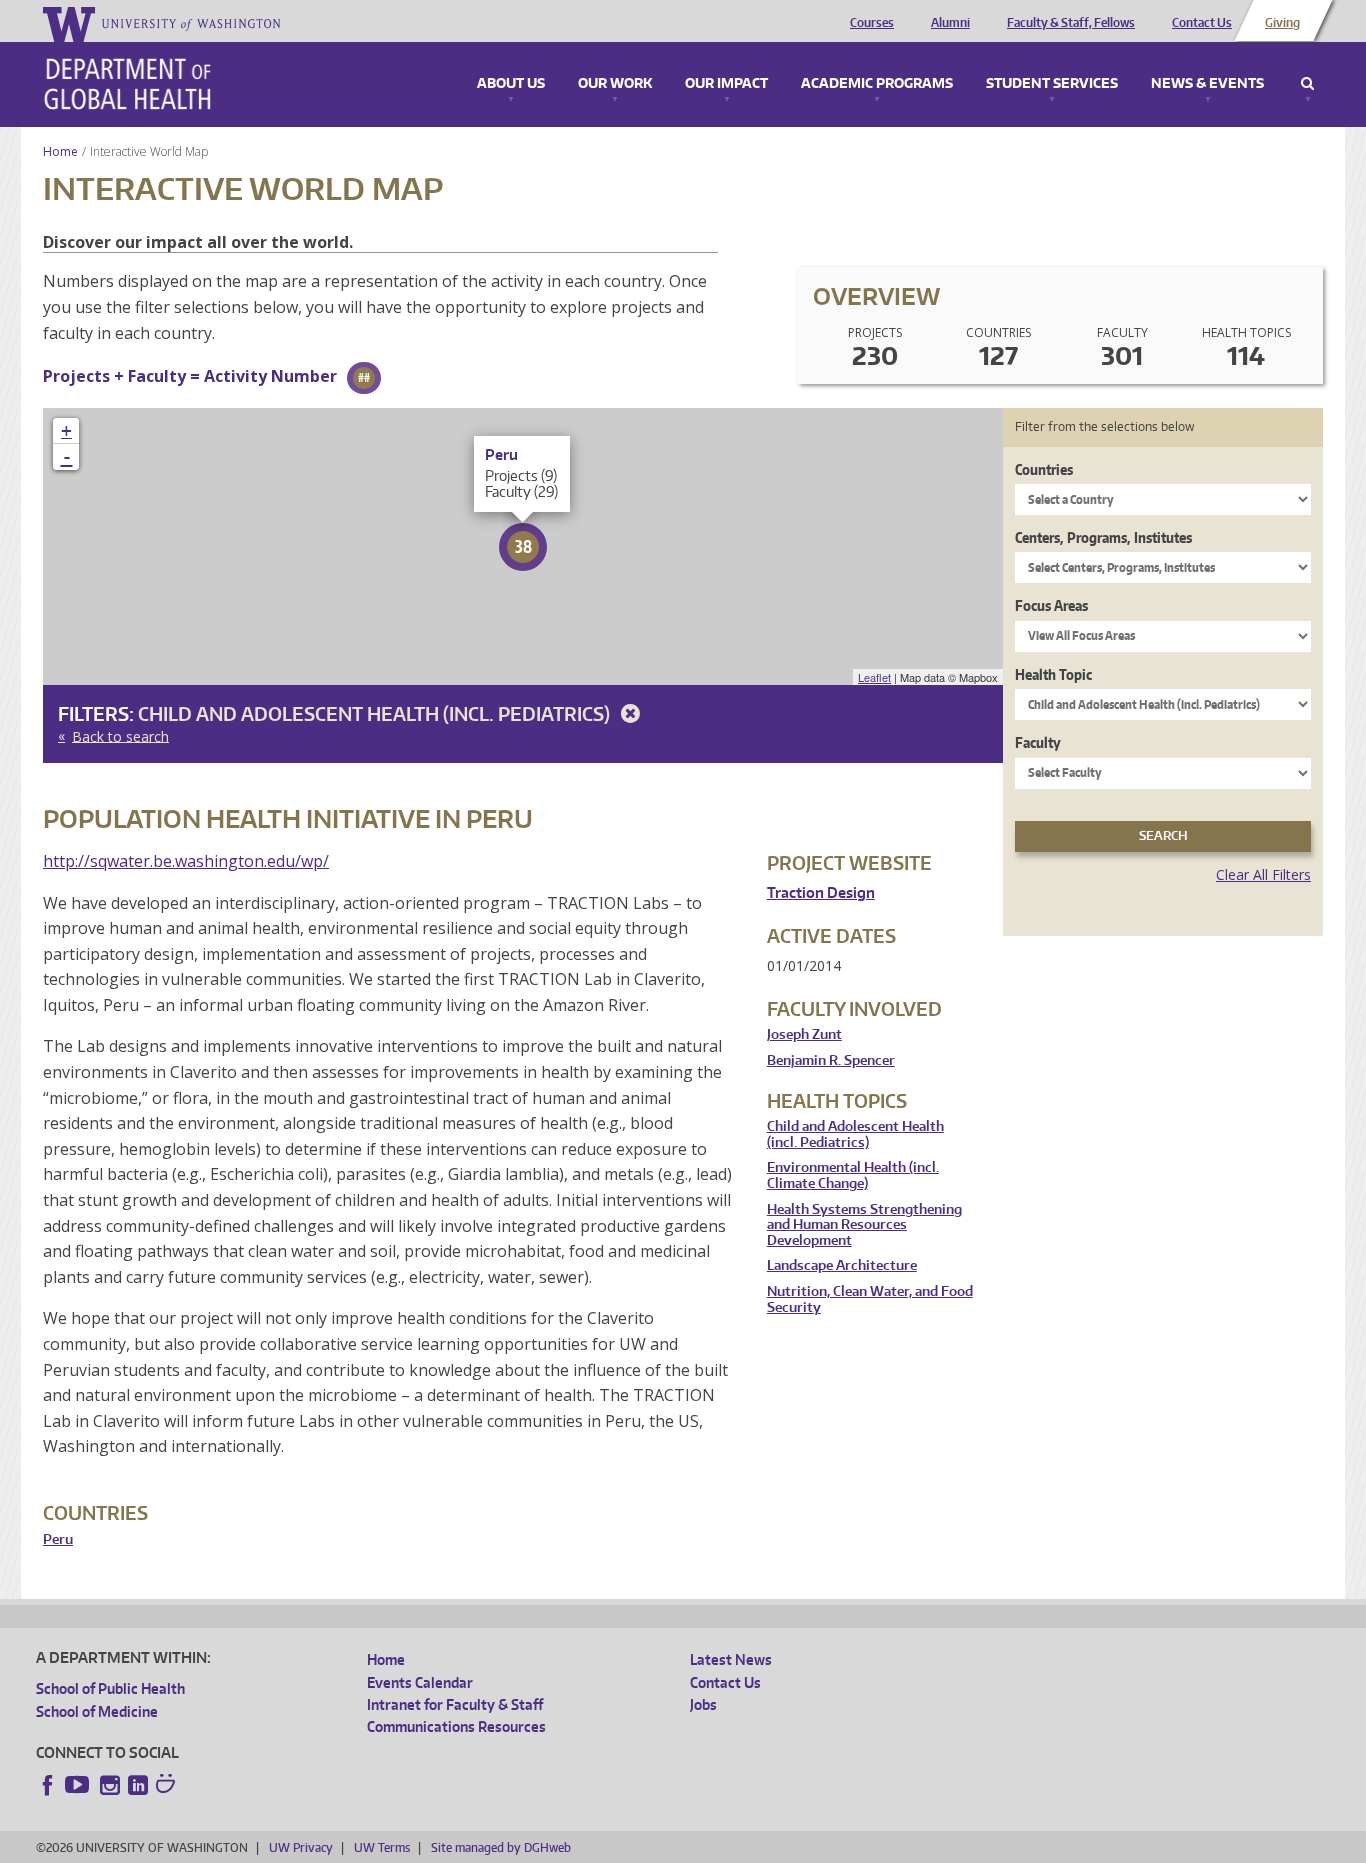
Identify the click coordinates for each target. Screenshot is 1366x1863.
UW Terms (382, 1847)
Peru (58, 1539)
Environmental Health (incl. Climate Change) (853, 1175)
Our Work (615, 84)
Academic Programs (877, 84)
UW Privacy (301, 1847)
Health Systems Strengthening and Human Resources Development (864, 1225)
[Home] (127, 84)
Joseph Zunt (804, 1034)
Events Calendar (420, 1682)
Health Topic (1053, 674)
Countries (1044, 469)
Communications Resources (456, 1726)
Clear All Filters (1263, 874)
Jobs (703, 1704)
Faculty (1038, 742)
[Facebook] (48, 1785)
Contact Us (1202, 23)
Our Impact (726, 84)
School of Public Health (110, 1688)
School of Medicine (97, 1711)
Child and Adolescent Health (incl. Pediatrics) (376, 713)
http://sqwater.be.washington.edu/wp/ (186, 861)
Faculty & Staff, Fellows (1071, 23)
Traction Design (821, 892)
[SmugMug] (168, 1786)
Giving (1282, 23)
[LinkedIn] (138, 1785)
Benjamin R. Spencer (831, 1060)
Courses (872, 23)
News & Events (1207, 84)
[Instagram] (110, 1785)
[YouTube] (79, 1785)
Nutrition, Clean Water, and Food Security (870, 1299)
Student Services (1052, 84)
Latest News (731, 1659)
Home (60, 151)
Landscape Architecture (842, 1265)
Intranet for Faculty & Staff (455, 1704)
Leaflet (874, 677)
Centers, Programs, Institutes (1103, 537)
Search (1307, 84)
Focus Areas (1051, 605)
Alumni (950, 23)
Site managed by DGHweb (501, 1847)
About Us (511, 84)
